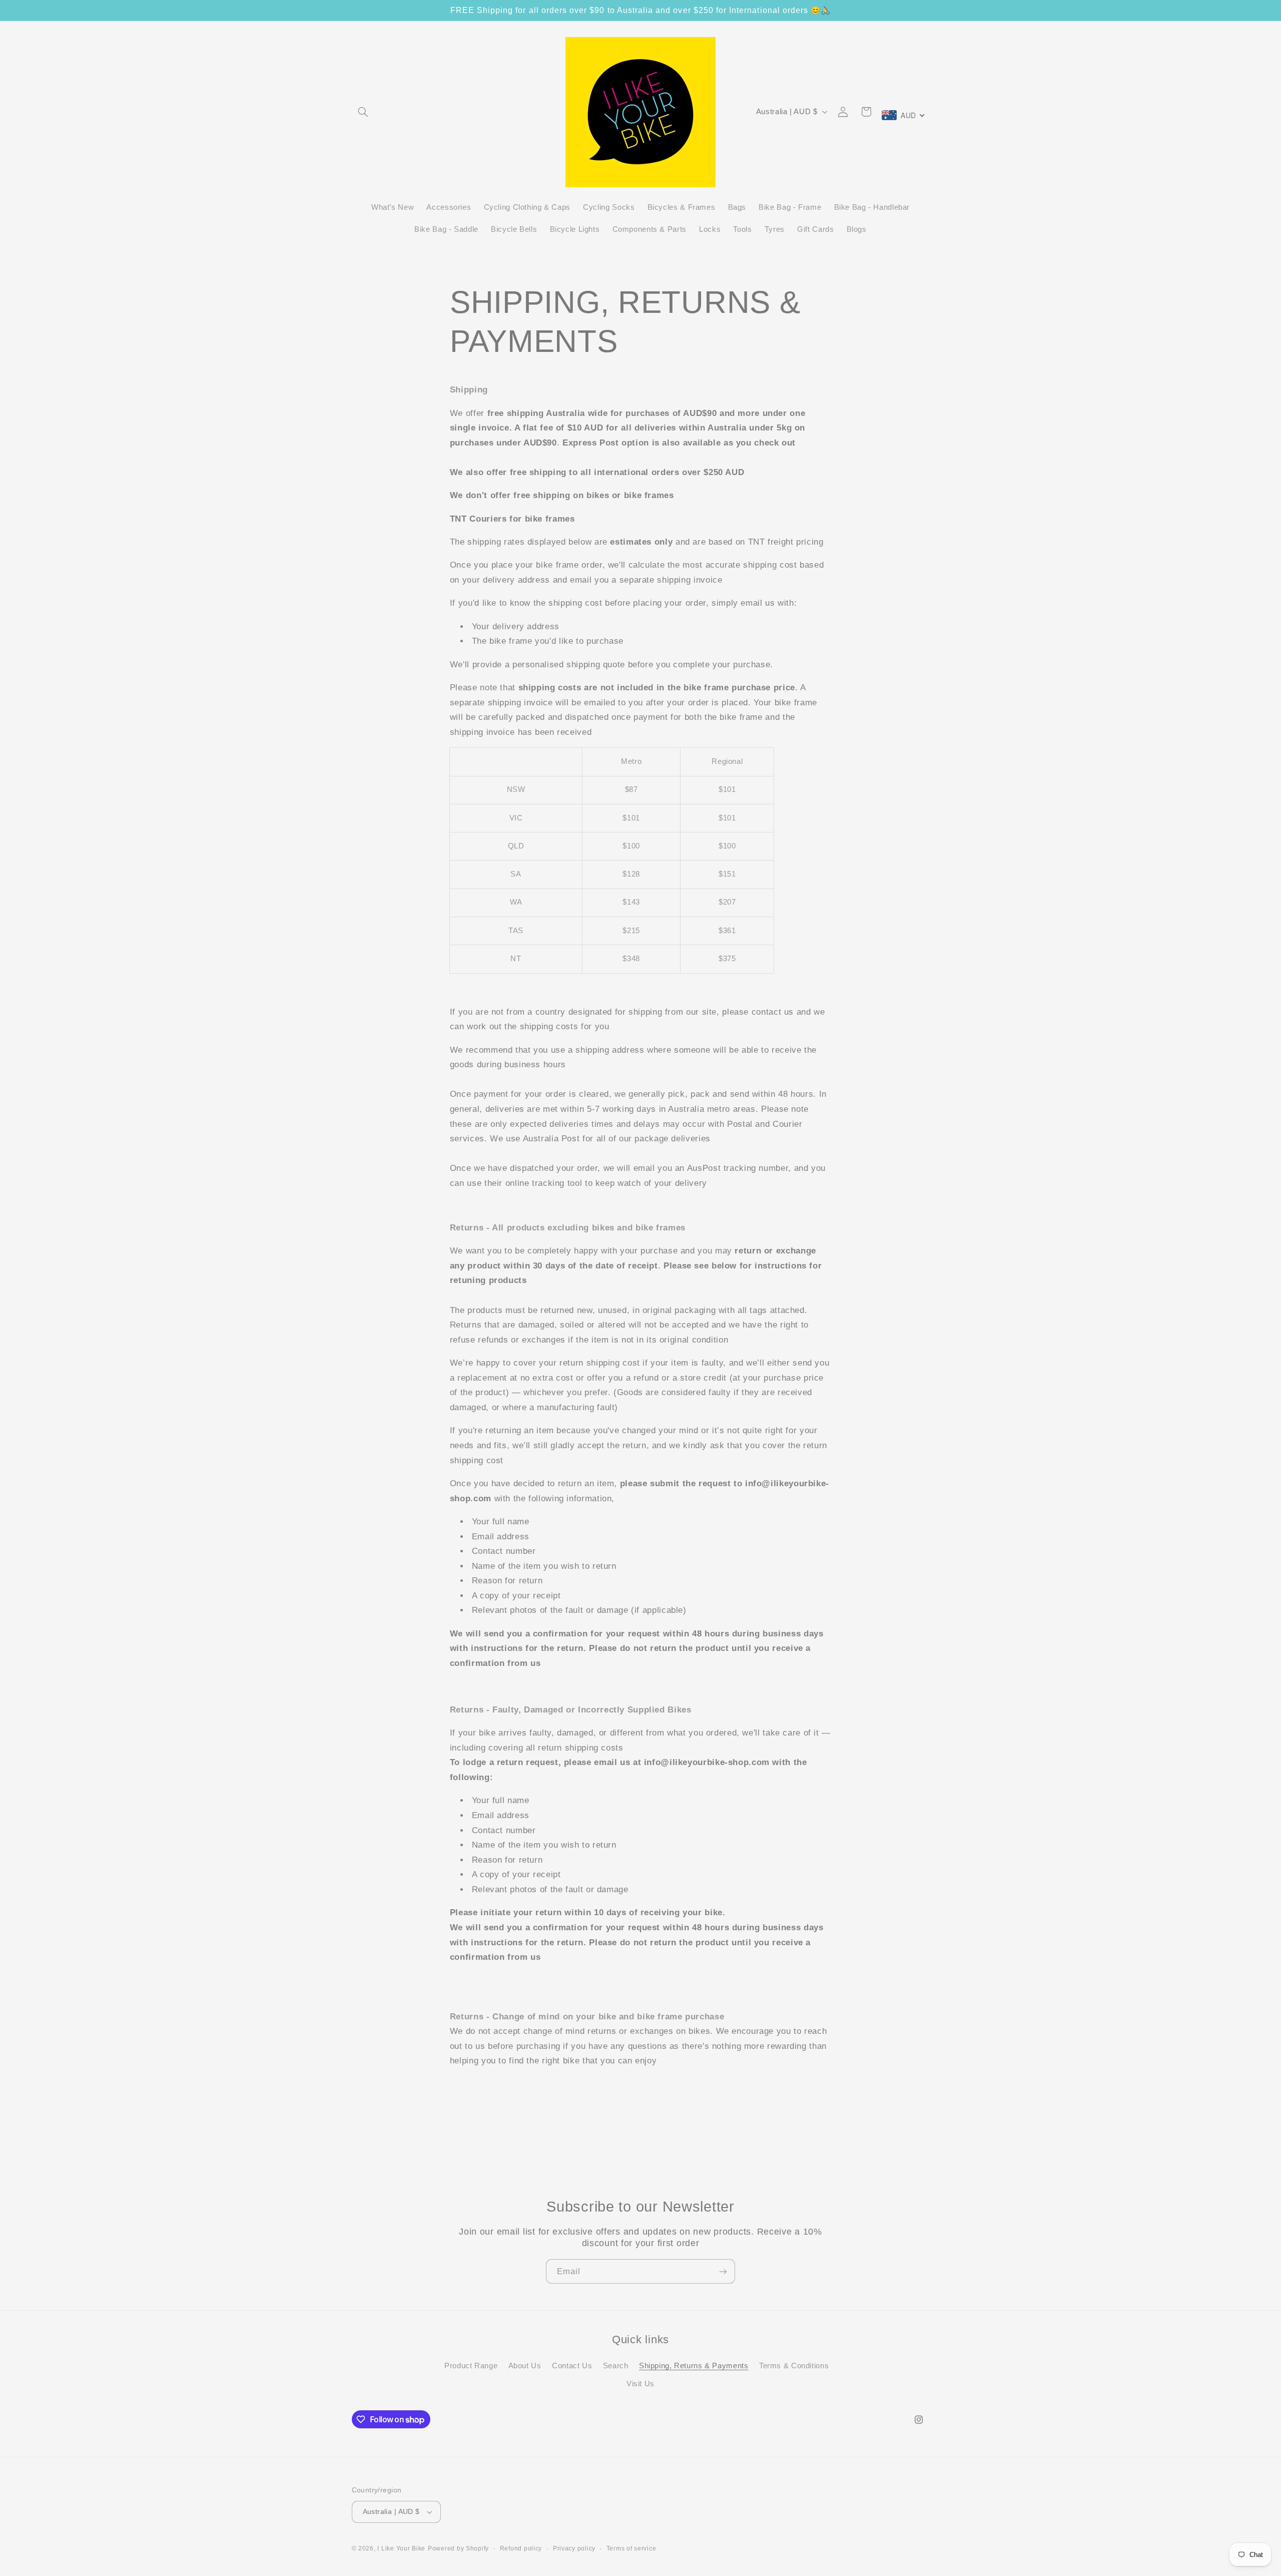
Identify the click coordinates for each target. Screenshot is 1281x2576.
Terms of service (631, 2548)
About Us (525, 2365)
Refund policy (521, 2548)
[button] (363, 112)
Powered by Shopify (458, 2548)
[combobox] (904, 115)
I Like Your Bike (401, 2548)
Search (616, 2365)
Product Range (471, 2365)
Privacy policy (574, 2548)
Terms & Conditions (794, 2365)
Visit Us (640, 2384)
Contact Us (572, 2365)
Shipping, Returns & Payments (694, 2365)
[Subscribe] (723, 2271)
